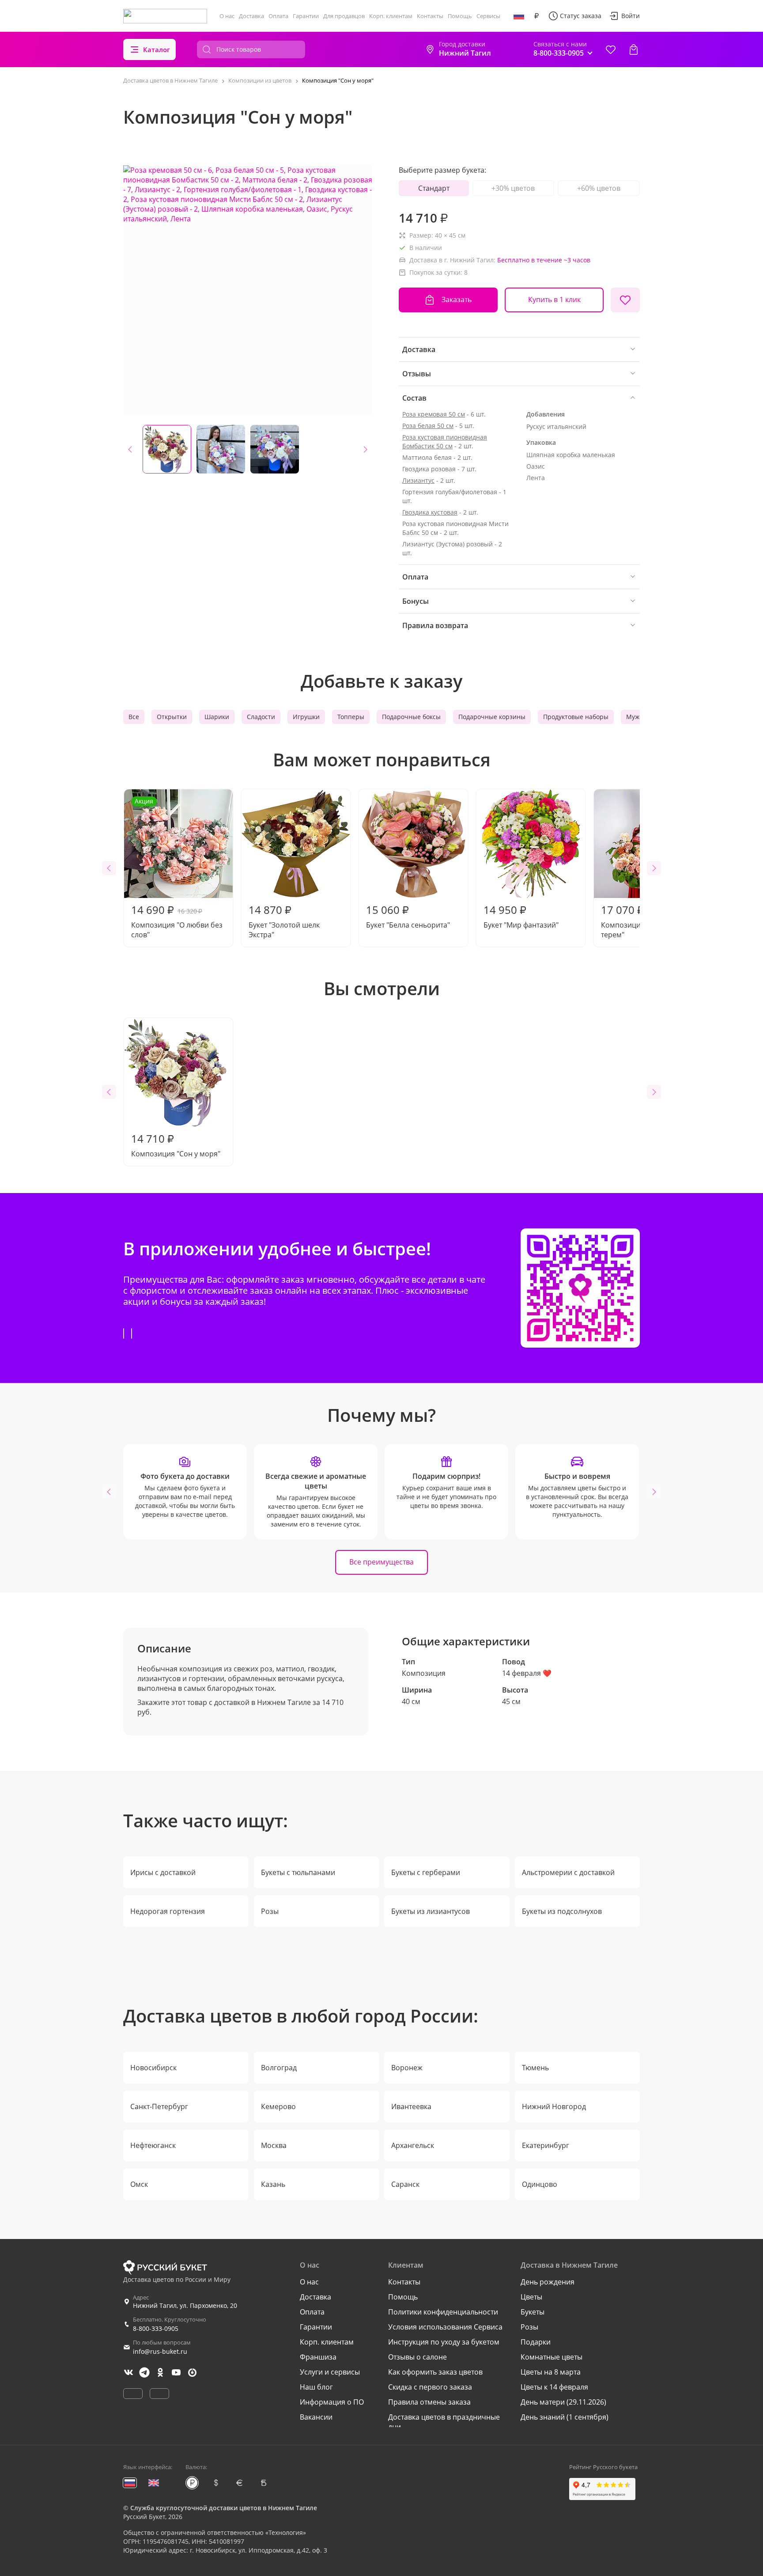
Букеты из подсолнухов (562, 1911)
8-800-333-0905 (156, 2328)
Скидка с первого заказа (430, 2387)
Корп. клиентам (391, 16)
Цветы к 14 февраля (554, 2387)
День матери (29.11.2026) (563, 2402)
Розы (270, 1911)
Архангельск (413, 2145)
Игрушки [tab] (306, 717)
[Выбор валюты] (536, 16)
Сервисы (488, 16)
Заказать (457, 299)
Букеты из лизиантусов (431, 1911)
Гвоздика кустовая (430, 512)
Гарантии (306, 16)
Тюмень (535, 2068)
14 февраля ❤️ (527, 1673)
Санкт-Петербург (159, 2106)
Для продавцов (344, 16)
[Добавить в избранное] (625, 300)
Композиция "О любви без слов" (177, 868)
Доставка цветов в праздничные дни (444, 2422)
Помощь (460, 16)
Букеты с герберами (426, 1872)
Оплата (278, 16)
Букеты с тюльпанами (298, 1872)
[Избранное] (611, 49)
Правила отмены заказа (429, 2402)
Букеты (533, 2312)
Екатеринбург (546, 2145)
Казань (273, 2184)
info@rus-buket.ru (160, 2351)
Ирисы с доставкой (163, 1872)
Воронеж (407, 2068)
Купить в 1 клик (554, 299)
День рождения (548, 2282)
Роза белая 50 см (428, 426)
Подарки (536, 2342)
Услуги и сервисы (330, 2372)
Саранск (405, 2184)
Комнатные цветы (551, 2357)
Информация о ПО (332, 2402)
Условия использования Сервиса (445, 2327)
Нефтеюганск (153, 2145)
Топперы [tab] (351, 717)
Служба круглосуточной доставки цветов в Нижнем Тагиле (224, 2508)
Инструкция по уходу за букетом (444, 2342)
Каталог (157, 49)
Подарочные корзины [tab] (492, 717)
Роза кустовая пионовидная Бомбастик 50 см (445, 441)
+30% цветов (513, 188)
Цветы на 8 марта (551, 2372)
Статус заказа (581, 16)
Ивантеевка (411, 2106)
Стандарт (434, 188)
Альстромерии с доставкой (568, 1872)
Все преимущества (381, 1562)
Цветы (531, 2297)
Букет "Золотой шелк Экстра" (284, 921)
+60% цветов (599, 188)
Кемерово (278, 2106)
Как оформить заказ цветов (435, 2372)
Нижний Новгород (554, 2106)
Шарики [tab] (217, 717)
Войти (631, 16)
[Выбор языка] (519, 16)
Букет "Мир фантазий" (521, 916)
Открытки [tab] (172, 717)
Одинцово (540, 2184)
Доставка (251, 16)
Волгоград (279, 2068)
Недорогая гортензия (168, 1911)
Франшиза (318, 2357)
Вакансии (316, 2417)
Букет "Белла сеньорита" (408, 916)
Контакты (430, 16)
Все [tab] (134, 717)
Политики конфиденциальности (443, 2312)
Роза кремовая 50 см (434, 414)
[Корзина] (634, 49)
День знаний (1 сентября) (565, 2417)
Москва (274, 2145)
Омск (139, 2184)
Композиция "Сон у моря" (176, 1145)
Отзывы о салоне (417, 2357)
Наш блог (316, 2387)
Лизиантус (418, 480)
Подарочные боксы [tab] (411, 717)
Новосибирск (153, 2068)
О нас (227, 16)
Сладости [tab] (261, 717)
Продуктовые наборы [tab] (576, 717)
